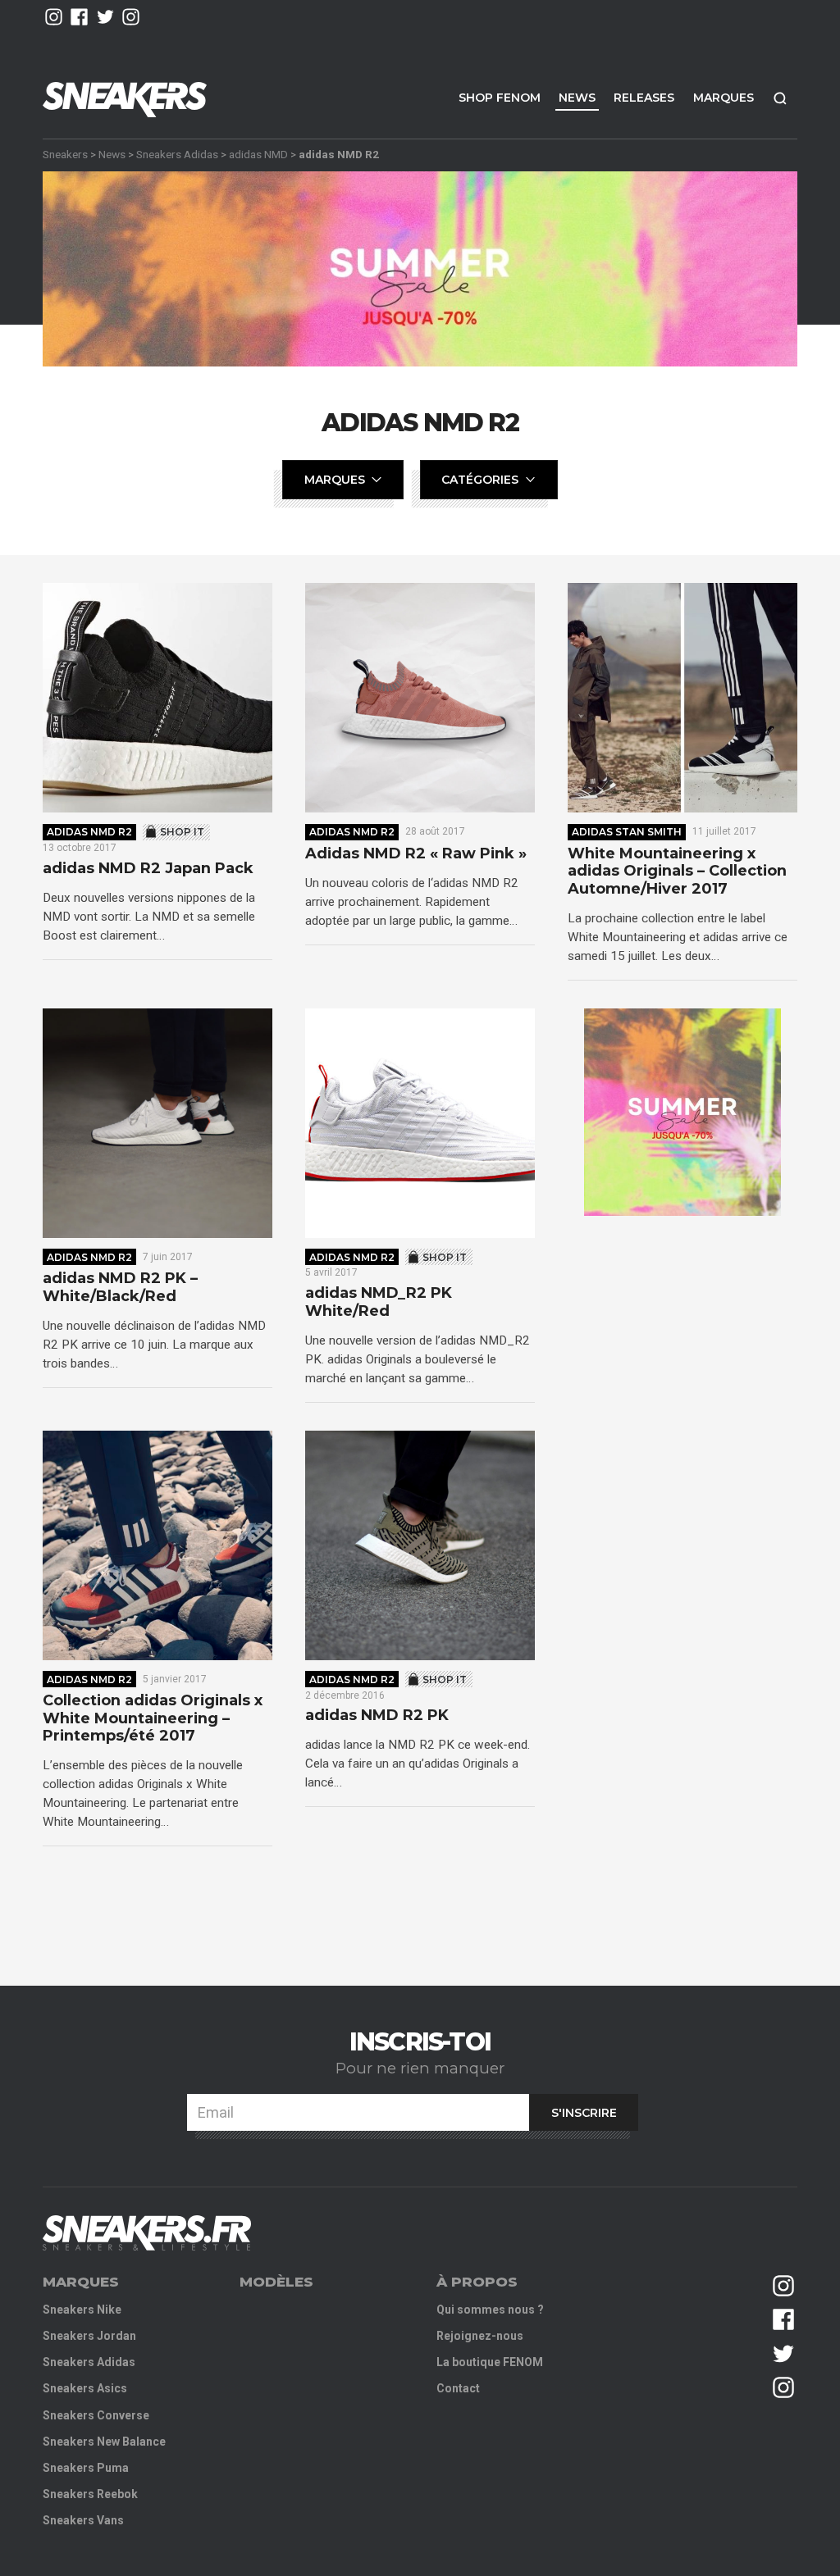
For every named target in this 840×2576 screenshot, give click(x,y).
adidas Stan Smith (627, 832)
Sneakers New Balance (104, 2442)
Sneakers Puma (86, 2468)
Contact (458, 2388)
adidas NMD (258, 154)
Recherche (780, 98)
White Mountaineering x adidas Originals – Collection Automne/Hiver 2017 (677, 872)
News (577, 98)
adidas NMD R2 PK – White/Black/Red (120, 1288)
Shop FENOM (500, 98)
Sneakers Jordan (89, 2336)
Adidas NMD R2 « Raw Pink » (416, 854)
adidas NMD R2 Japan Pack (148, 869)
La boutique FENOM (490, 2362)
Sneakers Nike (82, 2310)
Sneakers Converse (96, 2415)
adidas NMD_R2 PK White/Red (379, 1302)
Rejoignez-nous (480, 2336)
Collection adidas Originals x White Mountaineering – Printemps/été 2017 (153, 1718)
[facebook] (79, 17)
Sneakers (65, 154)
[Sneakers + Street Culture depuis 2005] (147, 2233)
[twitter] (105, 17)
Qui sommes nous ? (490, 2310)
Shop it (182, 832)
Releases (644, 98)
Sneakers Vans (83, 2520)
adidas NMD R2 (89, 832)
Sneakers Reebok (90, 2494)
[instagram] (54, 17)
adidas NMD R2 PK (377, 1716)
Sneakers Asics (85, 2388)
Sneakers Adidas (177, 154)
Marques (724, 98)
